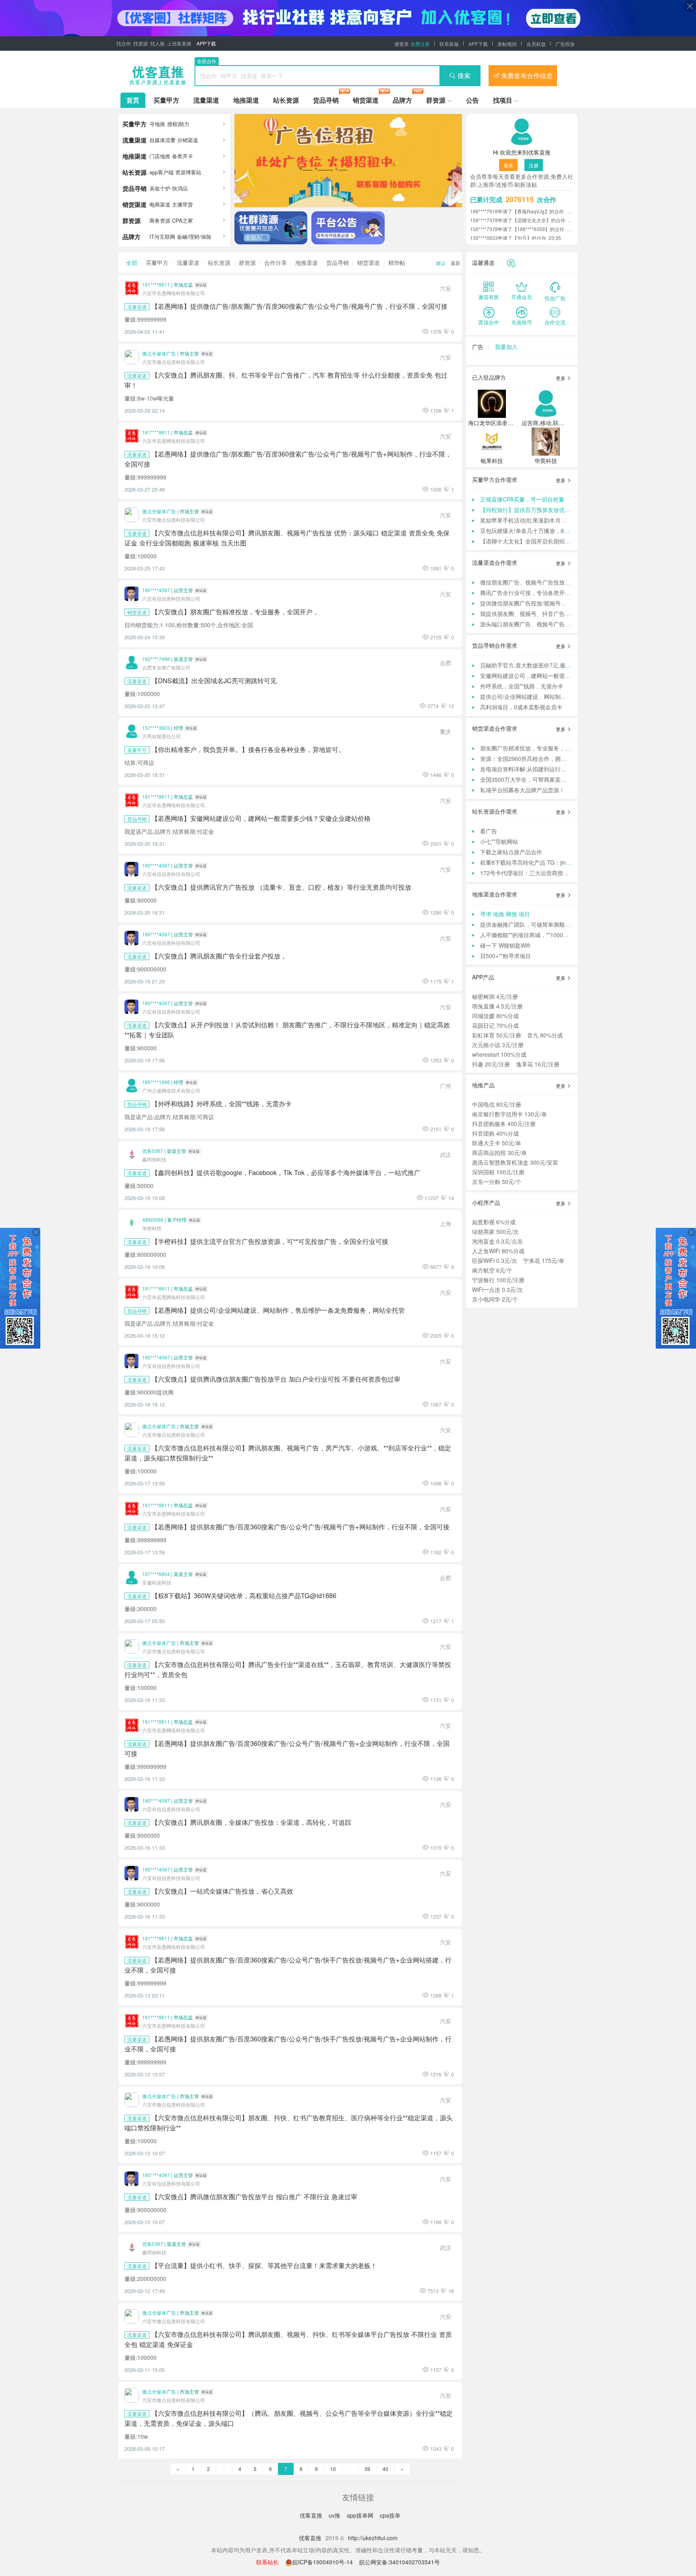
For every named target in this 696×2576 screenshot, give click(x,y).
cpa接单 (390, 2515)
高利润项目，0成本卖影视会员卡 (521, 707)
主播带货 (182, 204)
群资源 (436, 100)
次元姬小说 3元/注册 (498, 1045)
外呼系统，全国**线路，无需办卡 (522, 686)
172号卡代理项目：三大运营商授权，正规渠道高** (543, 873)
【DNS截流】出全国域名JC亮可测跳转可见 (214, 680)
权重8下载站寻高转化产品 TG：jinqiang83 (533, 862)
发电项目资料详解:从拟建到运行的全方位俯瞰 (537, 769)
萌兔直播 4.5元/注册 (497, 1006)
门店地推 (160, 156)
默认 (441, 263)
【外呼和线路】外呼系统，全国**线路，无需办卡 (222, 1103)
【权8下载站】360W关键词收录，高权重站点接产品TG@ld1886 (244, 1595)
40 (385, 2469)
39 (367, 2469)
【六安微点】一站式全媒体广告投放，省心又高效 (222, 1891)
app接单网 (361, 2515)
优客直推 (312, 2515)
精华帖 (397, 262)
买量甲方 (166, 100)
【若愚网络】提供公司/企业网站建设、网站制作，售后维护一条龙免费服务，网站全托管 (278, 1310)
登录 (508, 165)
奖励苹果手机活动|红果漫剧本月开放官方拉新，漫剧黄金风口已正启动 (568, 520)
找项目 (503, 100)
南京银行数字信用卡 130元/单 (510, 1114)
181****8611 (156, 284)
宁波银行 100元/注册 (498, 1280)
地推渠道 (246, 100)
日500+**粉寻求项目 (505, 956)
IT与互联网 (162, 237)
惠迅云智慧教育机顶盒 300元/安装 (515, 1162)
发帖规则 (507, 44)
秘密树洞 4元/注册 (495, 996)
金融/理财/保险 (194, 237)
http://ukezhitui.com (373, 2538)
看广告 (489, 831)
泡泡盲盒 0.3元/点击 (497, 1241)
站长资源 (286, 100)
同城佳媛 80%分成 (495, 1016)
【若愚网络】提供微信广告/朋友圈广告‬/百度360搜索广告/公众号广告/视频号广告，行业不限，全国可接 (299, 306)
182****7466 (156, 659)
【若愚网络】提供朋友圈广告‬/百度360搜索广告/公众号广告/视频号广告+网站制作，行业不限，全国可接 (300, 1527)
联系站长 (267, 2562)
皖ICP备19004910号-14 (323, 2562)
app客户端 (162, 172)
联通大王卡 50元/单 (497, 1143)
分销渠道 (188, 140)
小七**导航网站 (499, 841)
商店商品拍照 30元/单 (499, 1153)
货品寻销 (326, 100)
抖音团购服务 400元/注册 (504, 1124)
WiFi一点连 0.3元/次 (497, 1289)
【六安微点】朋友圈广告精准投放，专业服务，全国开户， (235, 611)
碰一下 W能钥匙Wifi (505, 945)
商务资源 (160, 220)
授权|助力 (178, 124)
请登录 (402, 44)
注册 (534, 165)
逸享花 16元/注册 (538, 1064)
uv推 (335, 2515)
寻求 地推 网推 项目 (505, 914)
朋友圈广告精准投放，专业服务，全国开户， (536, 748)
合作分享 (275, 262)
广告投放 (565, 44)
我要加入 (506, 347)
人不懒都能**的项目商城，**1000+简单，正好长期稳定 (549, 935)
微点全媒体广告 (159, 353)
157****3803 (156, 728)
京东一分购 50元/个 (497, 1182)
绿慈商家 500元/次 (495, 1231)
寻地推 (157, 124)
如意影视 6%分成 (494, 1222)
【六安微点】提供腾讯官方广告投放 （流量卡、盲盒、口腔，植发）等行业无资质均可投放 (281, 887)
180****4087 (156, 590)
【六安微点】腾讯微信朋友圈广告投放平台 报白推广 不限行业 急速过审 (254, 2196)
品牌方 (402, 100)
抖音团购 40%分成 (495, 1133)
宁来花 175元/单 (544, 1260)
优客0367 (153, 1151)
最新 (456, 263)
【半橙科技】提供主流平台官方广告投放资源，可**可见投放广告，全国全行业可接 (270, 1241)
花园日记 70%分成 (495, 1025)
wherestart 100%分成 (499, 1054)
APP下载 (206, 43)
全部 (132, 262)
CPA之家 (182, 220)
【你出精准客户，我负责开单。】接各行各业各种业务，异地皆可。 (248, 749)
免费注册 (420, 44)
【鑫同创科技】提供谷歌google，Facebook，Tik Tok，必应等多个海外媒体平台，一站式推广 (286, 1172)
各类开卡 (182, 156)
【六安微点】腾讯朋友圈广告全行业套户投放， (219, 956)
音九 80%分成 (545, 1035)
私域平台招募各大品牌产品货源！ (522, 790)
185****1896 (156, 1082)
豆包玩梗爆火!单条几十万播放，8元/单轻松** (536, 531)
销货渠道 (366, 100)
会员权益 (536, 44)
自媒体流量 (163, 140)
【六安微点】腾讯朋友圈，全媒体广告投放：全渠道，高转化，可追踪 (251, 1822)
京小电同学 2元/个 (495, 1299)
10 (333, 2469)
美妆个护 (160, 188)
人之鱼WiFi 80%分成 (498, 1251)
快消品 (180, 188)
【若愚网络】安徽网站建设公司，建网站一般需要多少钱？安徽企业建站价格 (261, 818)
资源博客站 (188, 172)
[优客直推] (157, 76)
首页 (133, 100)
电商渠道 (160, 204)
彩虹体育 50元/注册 (497, 1035)
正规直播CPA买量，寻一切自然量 (522, 499)
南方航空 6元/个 (492, 1270)
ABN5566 (153, 1220)
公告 (472, 100)
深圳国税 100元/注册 (498, 1172)
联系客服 (449, 44)
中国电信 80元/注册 (497, 1104)
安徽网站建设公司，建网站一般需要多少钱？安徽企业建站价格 (559, 676)
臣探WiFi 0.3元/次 (495, 1260)
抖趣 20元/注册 (491, 1064)
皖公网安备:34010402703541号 (400, 2562)
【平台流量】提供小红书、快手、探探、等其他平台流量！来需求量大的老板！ (264, 2265)
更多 (561, 378)
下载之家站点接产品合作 (511, 852)
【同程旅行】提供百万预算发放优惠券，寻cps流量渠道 (549, 510)
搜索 (464, 75)
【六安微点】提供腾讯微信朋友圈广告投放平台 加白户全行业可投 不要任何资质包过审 (276, 1379)
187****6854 (156, 1574)
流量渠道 (206, 100)
